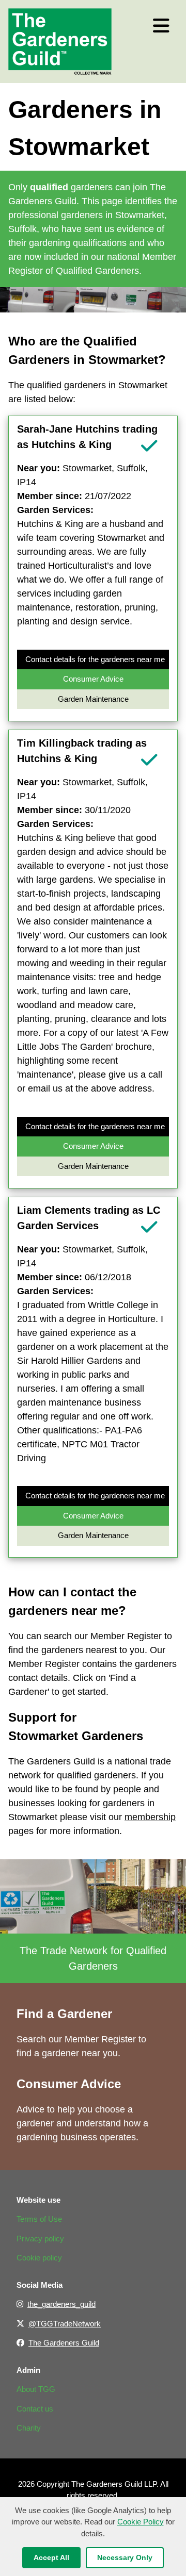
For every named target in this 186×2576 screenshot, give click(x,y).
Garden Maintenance (93, 699)
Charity (29, 2428)
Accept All (51, 2557)
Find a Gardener (64, 2014)
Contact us (35, 2409)
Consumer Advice (93, 679)
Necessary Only (125, 2557)
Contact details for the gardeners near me (95, 659)
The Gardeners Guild (64, 2343)
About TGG (36, 2389)
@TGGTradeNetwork (65, 2324)
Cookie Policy (141, 2522)
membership (150, 1817)
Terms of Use (39, 2219)
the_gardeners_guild (61, 2304)
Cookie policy (39, 2258)
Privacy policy (40, 2239)
